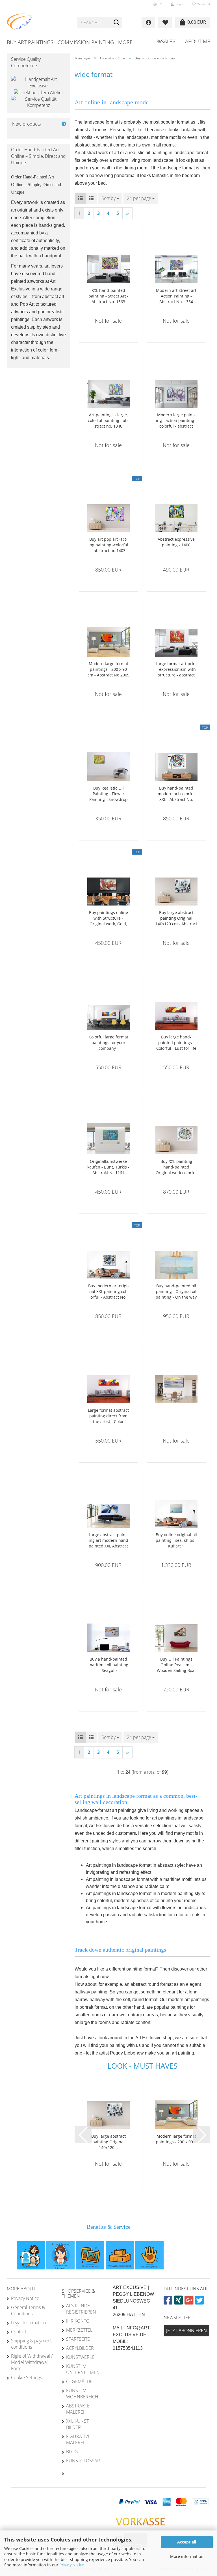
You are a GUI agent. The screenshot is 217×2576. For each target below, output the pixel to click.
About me (198, 41)
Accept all (187, 2542)
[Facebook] (169, 2302)
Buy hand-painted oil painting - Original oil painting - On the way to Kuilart (176, 1292)
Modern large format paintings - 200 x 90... (176, 2139)
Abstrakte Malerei (78, 2409)
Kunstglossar (83, 2461)
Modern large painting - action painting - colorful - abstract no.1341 (176, 421)
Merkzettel (79, 2330)
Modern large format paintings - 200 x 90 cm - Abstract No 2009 (108, 669)
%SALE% (167, 41)
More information (187, 2556)
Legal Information (28, 2323)
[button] (158, 4)
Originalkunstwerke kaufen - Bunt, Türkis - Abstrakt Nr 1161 (108, 1167)
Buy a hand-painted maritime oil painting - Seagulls (108, 1665)
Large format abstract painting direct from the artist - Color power (108, 1416)
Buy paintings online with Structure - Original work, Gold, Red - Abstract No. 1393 (108, 918)
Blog (72, 2452)
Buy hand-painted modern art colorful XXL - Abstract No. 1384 (176, 794)
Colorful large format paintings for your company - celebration (108, 1043)
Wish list (203, 4)
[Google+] (190, 2302)
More (125, 42)
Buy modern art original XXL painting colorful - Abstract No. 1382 (108, 1292)
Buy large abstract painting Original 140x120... (108, 2142)
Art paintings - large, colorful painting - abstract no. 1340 (108, 420)
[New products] (64, 124)
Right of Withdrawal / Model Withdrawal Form (32, 2362)
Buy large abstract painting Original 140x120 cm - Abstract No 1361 (176, 918)
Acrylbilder (80, 2348)
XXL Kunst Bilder (77, 2424)
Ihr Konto (78, 2321)
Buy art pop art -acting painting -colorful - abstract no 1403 (108, 545)
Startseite (78, 2339)
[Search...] (117, 23)
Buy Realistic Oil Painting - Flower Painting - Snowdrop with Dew (108, 794)
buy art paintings (30, 42)
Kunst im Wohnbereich (82, 2394)
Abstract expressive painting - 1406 (176, 542)
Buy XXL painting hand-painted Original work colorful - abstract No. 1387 (176, 1167)
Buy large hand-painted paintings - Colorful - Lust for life (176, 1043)
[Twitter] (200, 2302)
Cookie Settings (26, 2377)
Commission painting (86, 42)
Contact (19, 2332)
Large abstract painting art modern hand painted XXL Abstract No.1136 (108, 1540)
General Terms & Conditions (28, 2310)
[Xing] (179, 2302)
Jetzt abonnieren (186, 2331)
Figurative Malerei (78, 2439)
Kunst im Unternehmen (83, 2369)
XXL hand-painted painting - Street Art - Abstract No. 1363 (108, 296)
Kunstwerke (80, 2357)
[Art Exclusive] (38, 23)
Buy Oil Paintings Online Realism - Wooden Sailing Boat (176, 1665)
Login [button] (179, 4)
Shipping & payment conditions (31, 2344)
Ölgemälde (79, 2381)
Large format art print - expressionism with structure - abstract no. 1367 (176, 669)
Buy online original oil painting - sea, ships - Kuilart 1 (176, 1540)
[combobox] (110, 198)
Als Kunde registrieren (81, 2309)
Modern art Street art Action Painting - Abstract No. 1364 (176, 296)
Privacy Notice (72, 2565)
